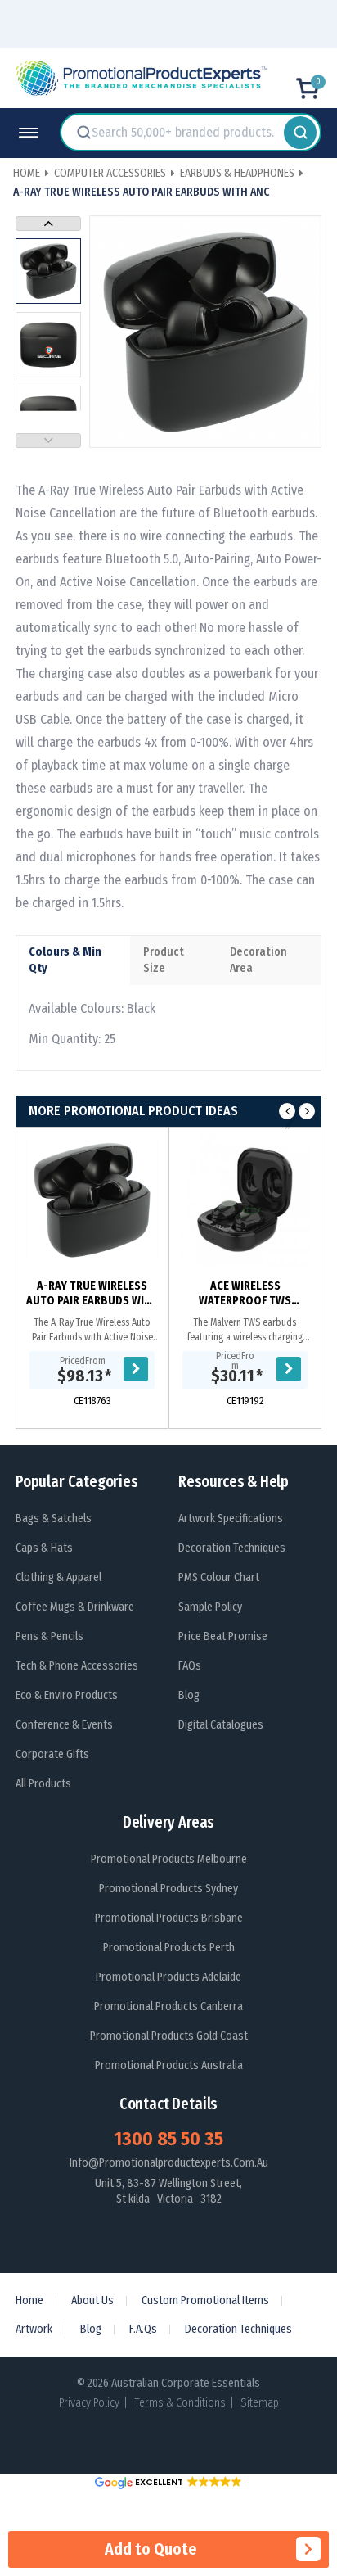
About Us (92, 2300)
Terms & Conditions (180, 2403)
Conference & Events (64, 1725)
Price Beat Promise (223, 1636)
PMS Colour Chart (219, 1577)
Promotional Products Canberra (168, 2007)
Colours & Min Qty (65, 960)
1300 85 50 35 (168, 2139)
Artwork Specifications (231, 1518)
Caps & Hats (44, 1548)
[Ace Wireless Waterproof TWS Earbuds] (245, 1200)
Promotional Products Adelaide (168, 1977)
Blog (189, 1695)
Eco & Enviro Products (67, 1695)
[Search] (300, 133)
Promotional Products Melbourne (169, 1859)
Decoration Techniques (232, 1548)
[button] (168, 2482)
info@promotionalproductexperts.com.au (169, 2163)
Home (29, 2300)
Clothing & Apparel (58, 1577)
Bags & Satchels (54, 1518)
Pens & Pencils (49, 1636)
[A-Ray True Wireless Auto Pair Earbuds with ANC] (92, 1200)
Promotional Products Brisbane (169, 1918)
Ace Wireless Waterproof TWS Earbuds (245, 1294)
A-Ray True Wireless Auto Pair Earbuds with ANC (92, 1294)
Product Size (164, 960)
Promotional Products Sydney (168, 1889)
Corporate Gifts (52, 1754)
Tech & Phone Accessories (77, 1666)
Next (48, 224)
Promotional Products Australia (169, 2065)
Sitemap (260, 2403)
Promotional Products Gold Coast (169, 2036)
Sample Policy (210, 1607)
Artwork (34, 2329)
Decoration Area (258, 960)
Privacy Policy (89, 2403)
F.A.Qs (143, 2329)
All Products (43, 1784)
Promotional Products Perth (169, 1948)
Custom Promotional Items (205, 2300)
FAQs (190, 1666)
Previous (48, 441)
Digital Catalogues (221, 1725)
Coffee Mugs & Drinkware (75, 1607)
